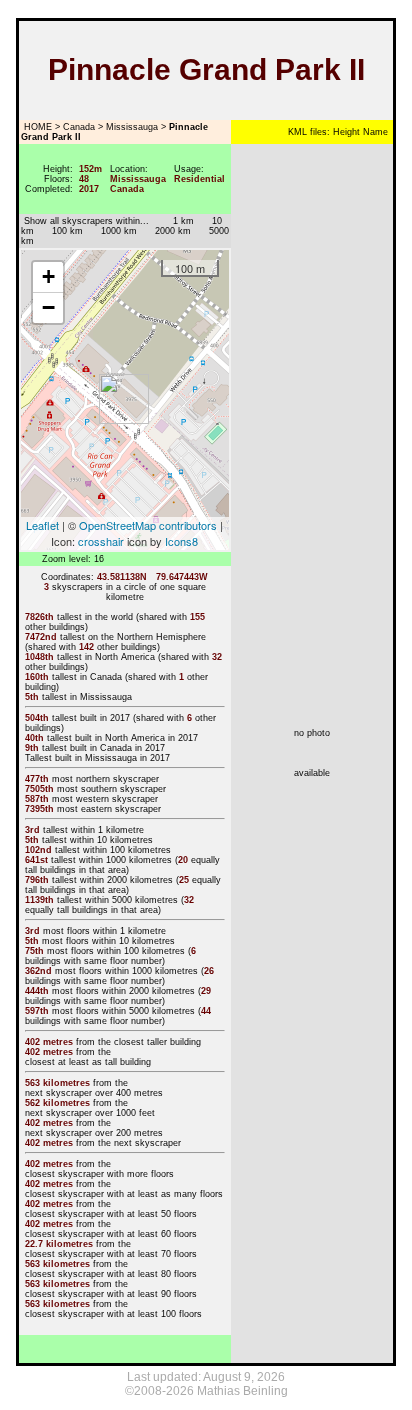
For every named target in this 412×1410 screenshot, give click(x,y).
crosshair (101, 541)
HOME (36, 127)
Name (374, 132)
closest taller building (157, 1042)
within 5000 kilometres (131, 900)
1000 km (119, 231)
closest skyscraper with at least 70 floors (111, 1254)
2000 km (173, 231)
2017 (120, 718)
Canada (79, 127)
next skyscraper (147, 1143)
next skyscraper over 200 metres (94, 1133)
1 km (176, 221)
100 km (67, 231)
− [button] (48, 307)
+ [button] (48, 276)
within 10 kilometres (111, 840)
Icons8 (181, 541)
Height (345, 132)
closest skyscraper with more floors (99, 1174)
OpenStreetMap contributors (148, 525)
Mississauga (132, 127)
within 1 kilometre (107, 830)
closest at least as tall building (88, 1062)
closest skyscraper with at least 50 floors (111, 1214)
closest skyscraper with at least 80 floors (111, 1274)
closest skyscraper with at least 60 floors (111, 1234)
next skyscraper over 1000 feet (90, 1113)
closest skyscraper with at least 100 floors (113, 1314)
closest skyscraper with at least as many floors (124, 1194)
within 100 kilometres (127, 850)
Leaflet (42, 525)
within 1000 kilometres (125, 860)
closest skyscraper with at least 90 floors (111, 1294)
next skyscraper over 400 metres (94, 1093)
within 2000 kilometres (126, 880)
